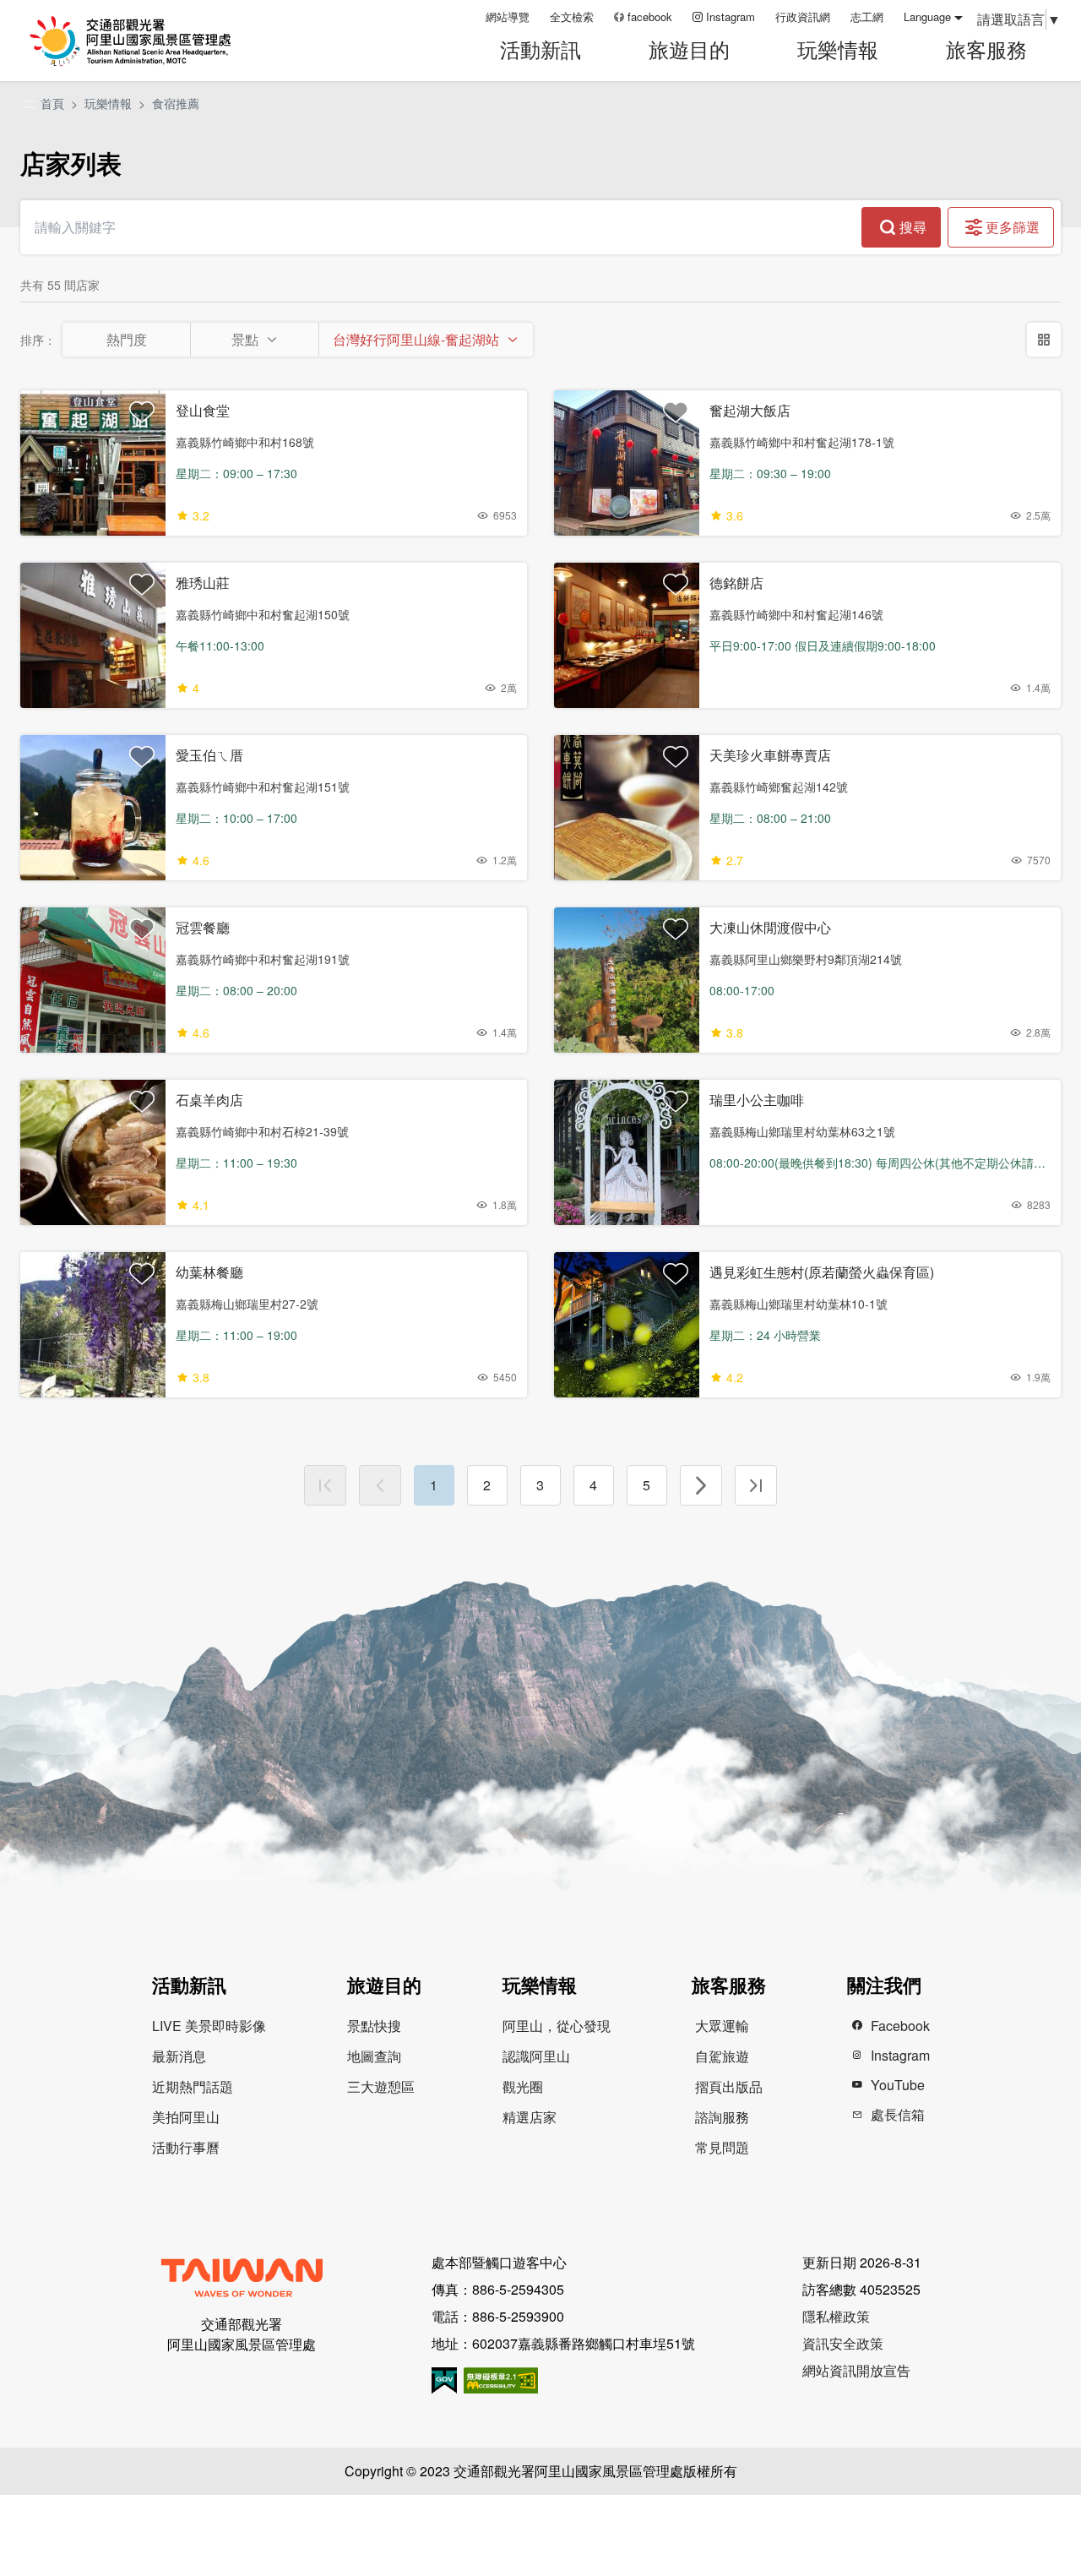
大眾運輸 (722, 2026)
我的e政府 (444, 2380)
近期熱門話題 (193, 2086)
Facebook (900, 2026)
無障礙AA (501, 2380)
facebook (650, 16)
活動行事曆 (186, 2147)
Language (927, 16)
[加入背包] (142, 412)
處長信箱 (898, 2114)
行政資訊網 (803, 16)
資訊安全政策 (843, 2343)
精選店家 (530, 2117)
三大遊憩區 (381, 2086)
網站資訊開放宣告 (856, 2370)
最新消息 (179, 2056)
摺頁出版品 (729, 2086)
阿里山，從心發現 (557, 2026)
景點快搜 (374, 2026)
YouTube (898, 2085)
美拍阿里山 (186, 2117)
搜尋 (913, 227)
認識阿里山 (536, 2056)
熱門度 (127, 339)
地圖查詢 (374, 2056)
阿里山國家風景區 (151, 41)
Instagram (731, 16)
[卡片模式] (1044, 340)
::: (467, 16)
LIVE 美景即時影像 (209, 2026)
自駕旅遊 (722, 2056)
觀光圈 (523, 2086)
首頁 (52, 103)
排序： (38, 340)
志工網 (867, 16)
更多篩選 (1013, 227)
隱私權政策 (836, 2316)
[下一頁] (701, 1485)
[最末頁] (756, 1485)
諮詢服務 (722, 2117)
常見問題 (722, 2147)
